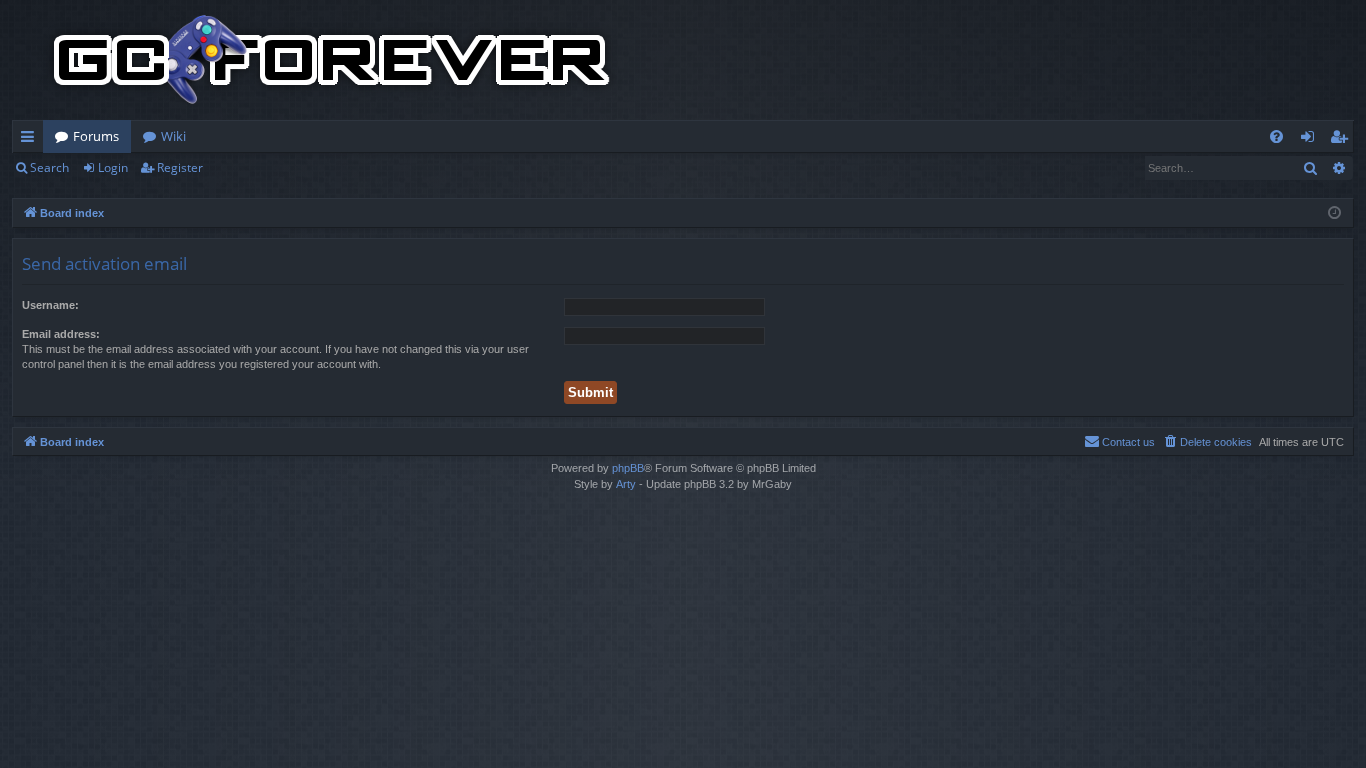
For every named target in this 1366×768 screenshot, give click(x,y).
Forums (96, 136)
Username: (50, 305)
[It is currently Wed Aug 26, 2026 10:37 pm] (1334, 213)
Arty (626, 484)
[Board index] (332, 60)
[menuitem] (1276, 136)
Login (113, 167)
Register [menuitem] (1343, 140)
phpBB (628, 468)
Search (49, 167)
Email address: (61, 334)
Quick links (31, 140)
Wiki (173, 136)
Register (180, 167)
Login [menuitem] (1311, 140)
